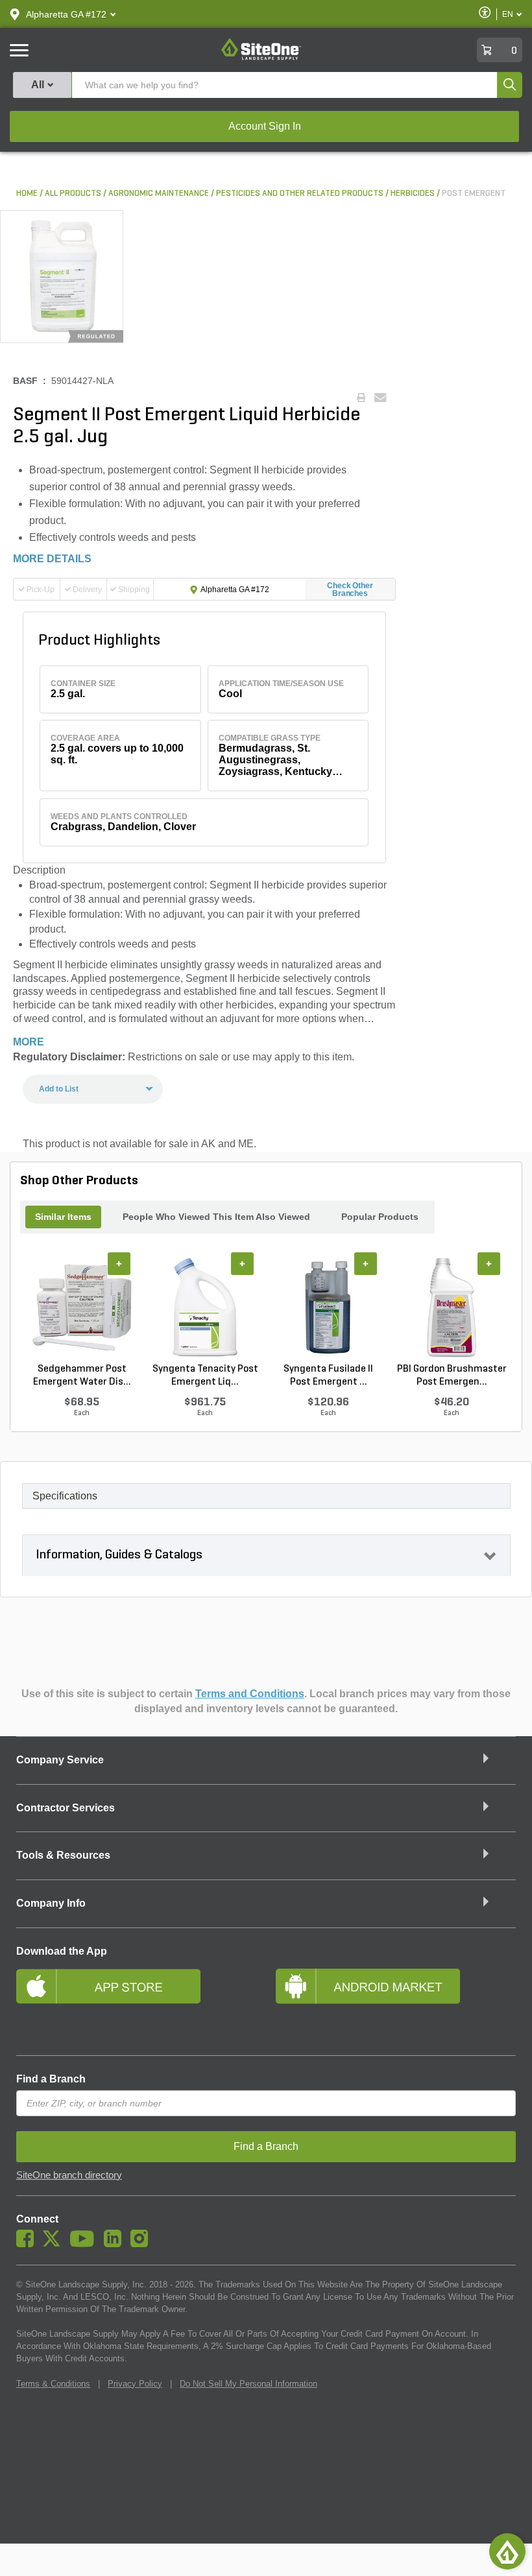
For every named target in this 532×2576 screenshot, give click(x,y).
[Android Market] (396, 2003)
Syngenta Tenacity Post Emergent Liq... (205, 1376)
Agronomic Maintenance (159, 194)
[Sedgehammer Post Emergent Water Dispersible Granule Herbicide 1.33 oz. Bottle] (82, 1307)
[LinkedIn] (116, 2244)
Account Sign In (265, 126)
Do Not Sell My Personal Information (248, 2384)
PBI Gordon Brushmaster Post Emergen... (452, 1376)
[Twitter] (55, 2244)
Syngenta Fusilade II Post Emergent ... (328, 1376)
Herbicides (413, 194)
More (29, 1042)
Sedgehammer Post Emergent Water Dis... (82, 1376)
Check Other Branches (350, 590)
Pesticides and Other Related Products (300, 194)
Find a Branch (51, 2079)
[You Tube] (85, 2244)
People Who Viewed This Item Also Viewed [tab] (216, 1217)
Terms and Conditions (250, 1694)
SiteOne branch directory (69, 2175)
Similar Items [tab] (63, 1217)
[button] (66, 14)
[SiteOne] (261, 58)
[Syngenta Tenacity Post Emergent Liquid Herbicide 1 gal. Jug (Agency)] (205, 1307)
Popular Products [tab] (380, 1217)
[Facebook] (28, 2244)
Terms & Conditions (53, 2384)
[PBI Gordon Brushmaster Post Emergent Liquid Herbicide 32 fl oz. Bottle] (452, 1307)
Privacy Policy (135, 2384)
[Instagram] (142, 2244)
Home (27, 194)
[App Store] (136, 2003)
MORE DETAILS (52, 559)
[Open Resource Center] (507, 2551)
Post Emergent (474, 194)
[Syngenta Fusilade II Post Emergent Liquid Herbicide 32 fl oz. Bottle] (328, 1307)
